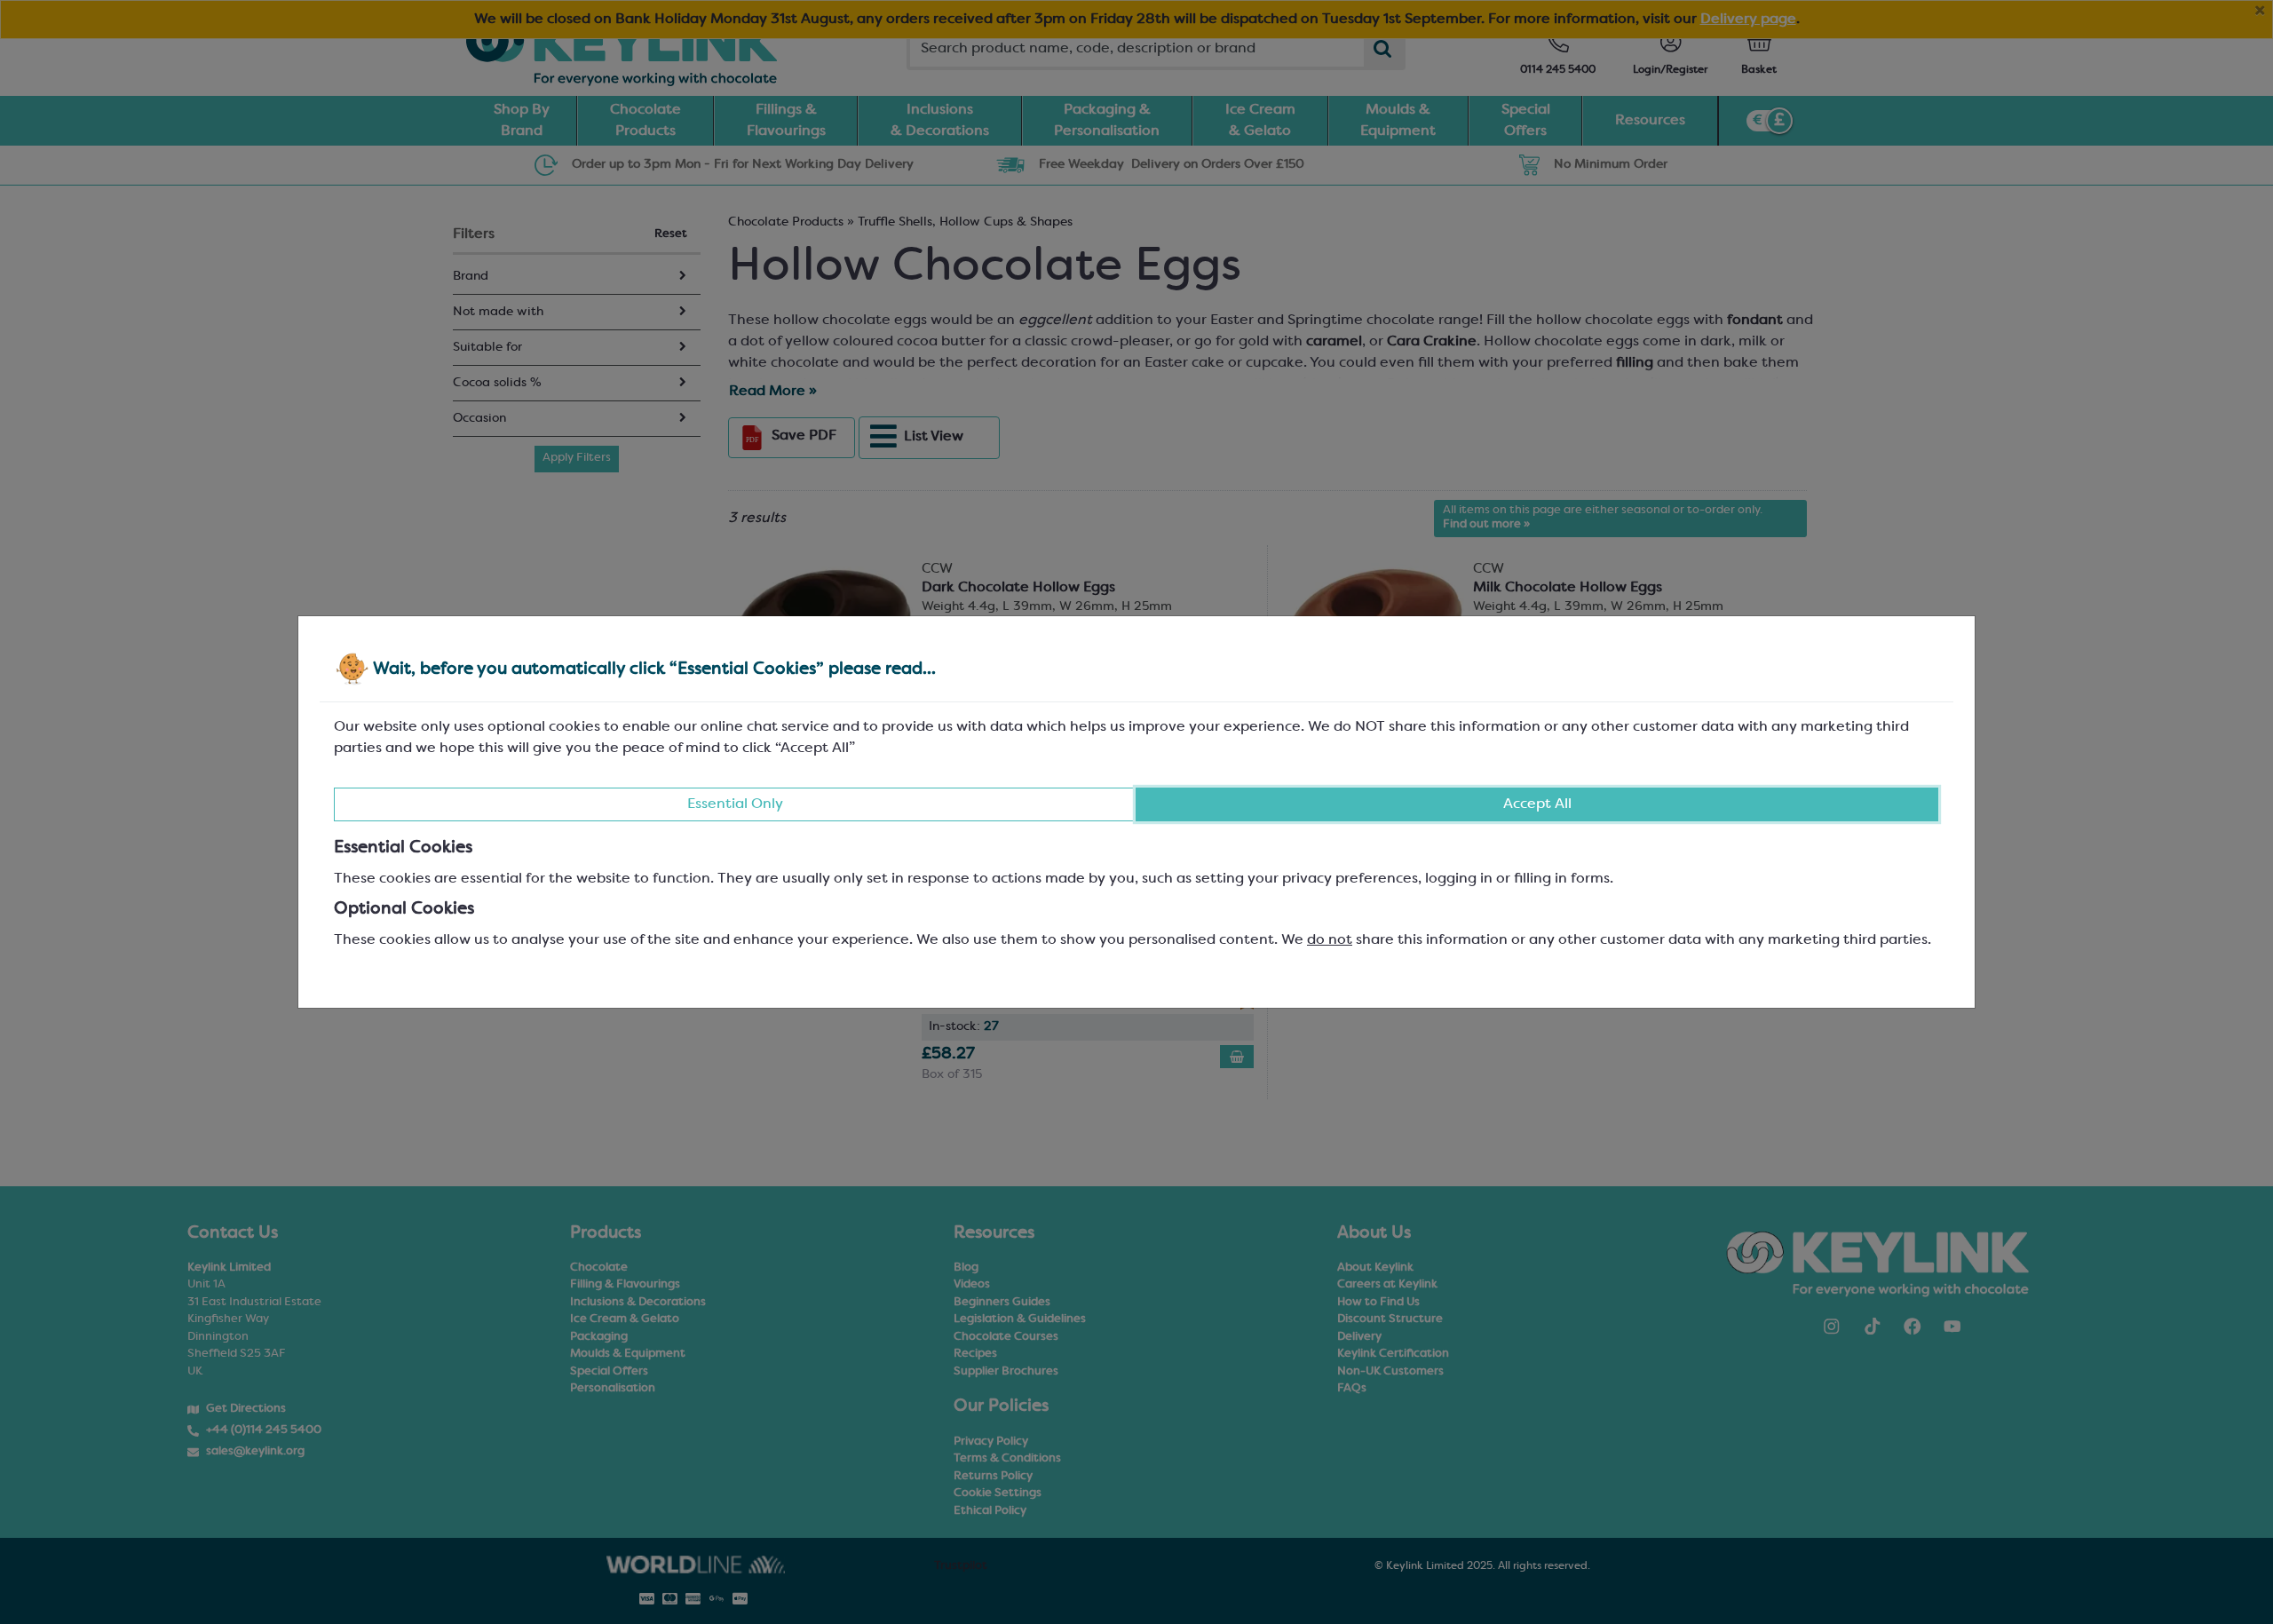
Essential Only (735, 804)
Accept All (1537, 804)
